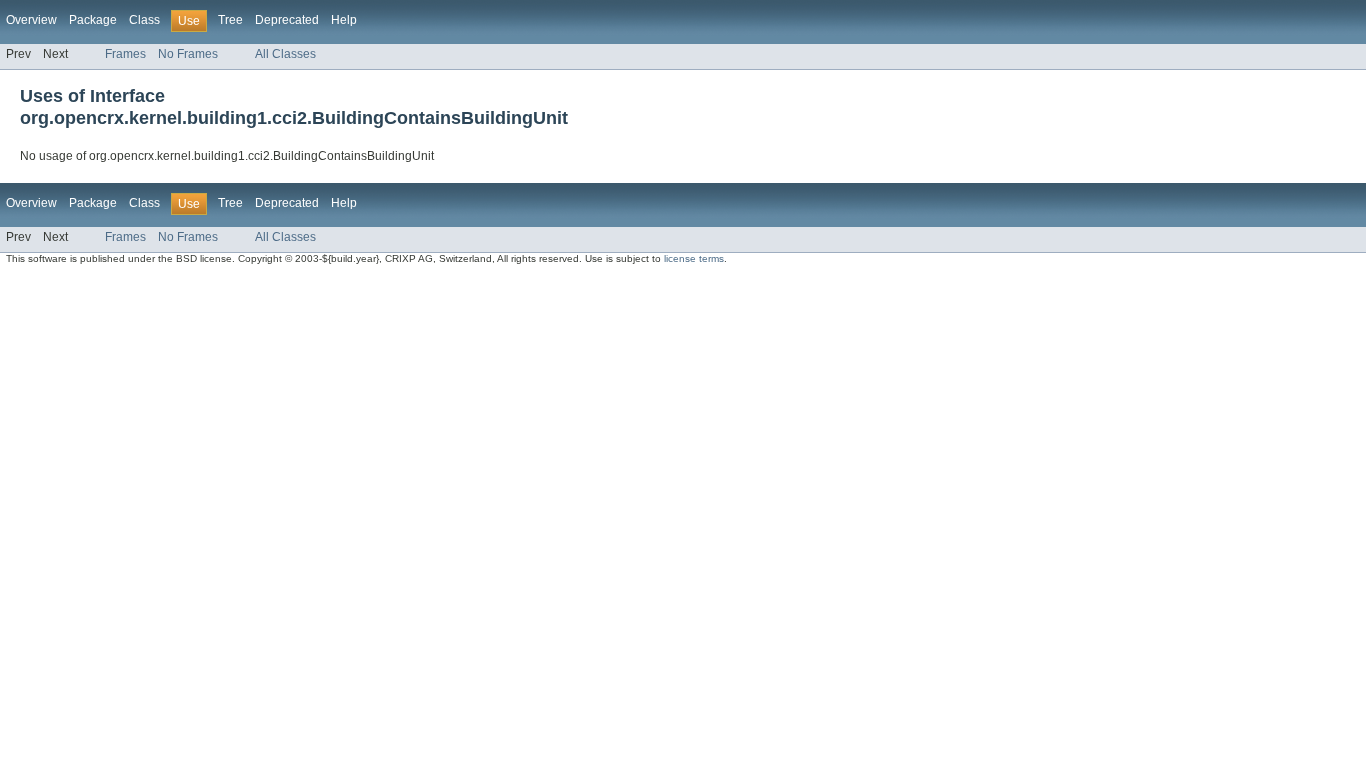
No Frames (188, 54)
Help (344, 20)
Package (93, 20)
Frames (125, 54)
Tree (230, 20)
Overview (31, 20)
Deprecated (287, 20)
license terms (694, 258)
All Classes (285, 54)
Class (144, 20)
